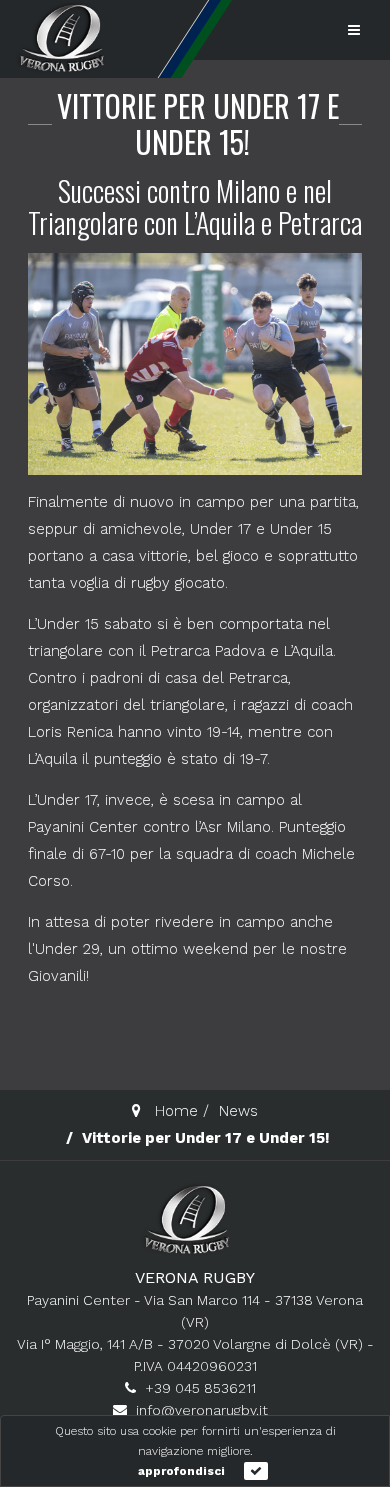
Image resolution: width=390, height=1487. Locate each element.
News (238, 1111)
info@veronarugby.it (202, 1410)
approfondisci (181, 1471)
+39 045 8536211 (200, 1388)
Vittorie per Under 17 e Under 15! (198, 123)
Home (176, 1111)
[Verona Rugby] (60, 37)
